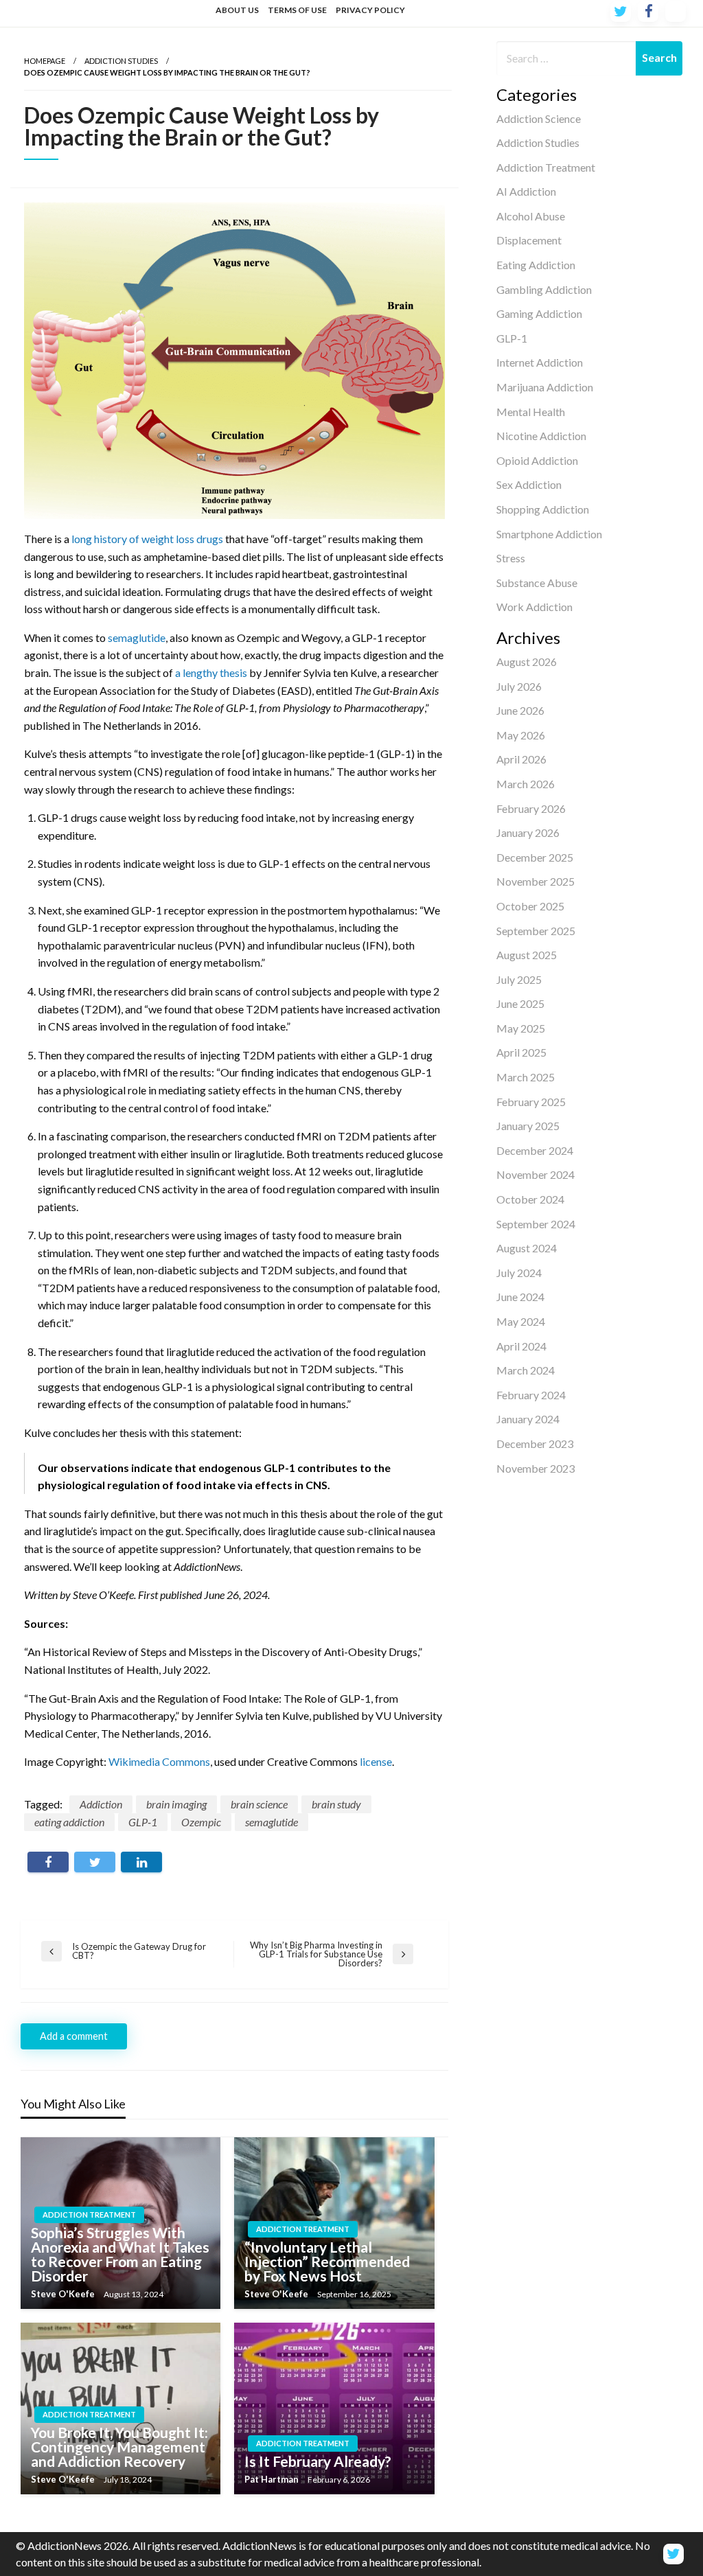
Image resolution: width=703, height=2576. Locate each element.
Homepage (45, 61)
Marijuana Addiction (545, 387)
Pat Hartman (273, 2479)
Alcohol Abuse (531, 216)
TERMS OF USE (297, 10)
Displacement (529, 240)
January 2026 (528, 832)
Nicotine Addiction (541, 436)
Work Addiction (534, 607)
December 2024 (535, 1150)
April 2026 (521, 759)
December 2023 (535, 1444)
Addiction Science (539, 118)
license (376, 1761)
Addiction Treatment (546, 167)
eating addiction (69, 1822)
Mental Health (531, 412)
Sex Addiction (529, 484)
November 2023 (535, 1468)
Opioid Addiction (537, 460)
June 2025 (520, 1003)
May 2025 (521, 1028)
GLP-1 (512, 338)
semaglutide (137, 637)
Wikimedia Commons (159, 1761)
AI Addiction (526, 191)
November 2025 (535, 881)
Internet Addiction (540, 362)
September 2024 (536, 1224)
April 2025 (521, 1052)
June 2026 (520, 710)
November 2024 (535, 1174)
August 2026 (527, 662)
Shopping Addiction (543, 509)
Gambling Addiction (544, 289)
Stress (511, 558)
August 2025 (527, 955)
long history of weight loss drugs (147, 539)
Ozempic (201, 1822)
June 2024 (520, 1297)
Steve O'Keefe (64, 2294)
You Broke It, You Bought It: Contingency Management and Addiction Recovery (119, 2447)
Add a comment (74, 2036)
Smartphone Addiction (549, 534)
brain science (259, 1804)
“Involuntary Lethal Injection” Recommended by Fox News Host (327, 2261)
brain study (336, 1804)
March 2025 (526, 1077)
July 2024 (519, 1273)
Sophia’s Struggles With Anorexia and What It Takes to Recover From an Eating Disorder (120, 2254)
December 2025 (535, 857)
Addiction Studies (538, 142)
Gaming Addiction (539, 313)
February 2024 (531, 1395)
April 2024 (521, 1346)
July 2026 (519, 686)
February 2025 (531, 1102)
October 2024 (530, 1199)
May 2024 (521, 1321)
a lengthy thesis (211, 672)
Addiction (101, 1804)
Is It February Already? (318, 2461)
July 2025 (519, 979)
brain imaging (176, 1804)
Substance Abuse (537, 583)
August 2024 (527, 1248)
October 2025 (530, 906)
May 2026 (521, 735)
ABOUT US (237, 10)
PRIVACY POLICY (370, 10)
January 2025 (528, 1126)
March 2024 (526, 1370)
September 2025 (536, 931)
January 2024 (528, 1419)
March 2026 (526, 784)
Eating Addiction (536, 265)
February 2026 (531, 808)
